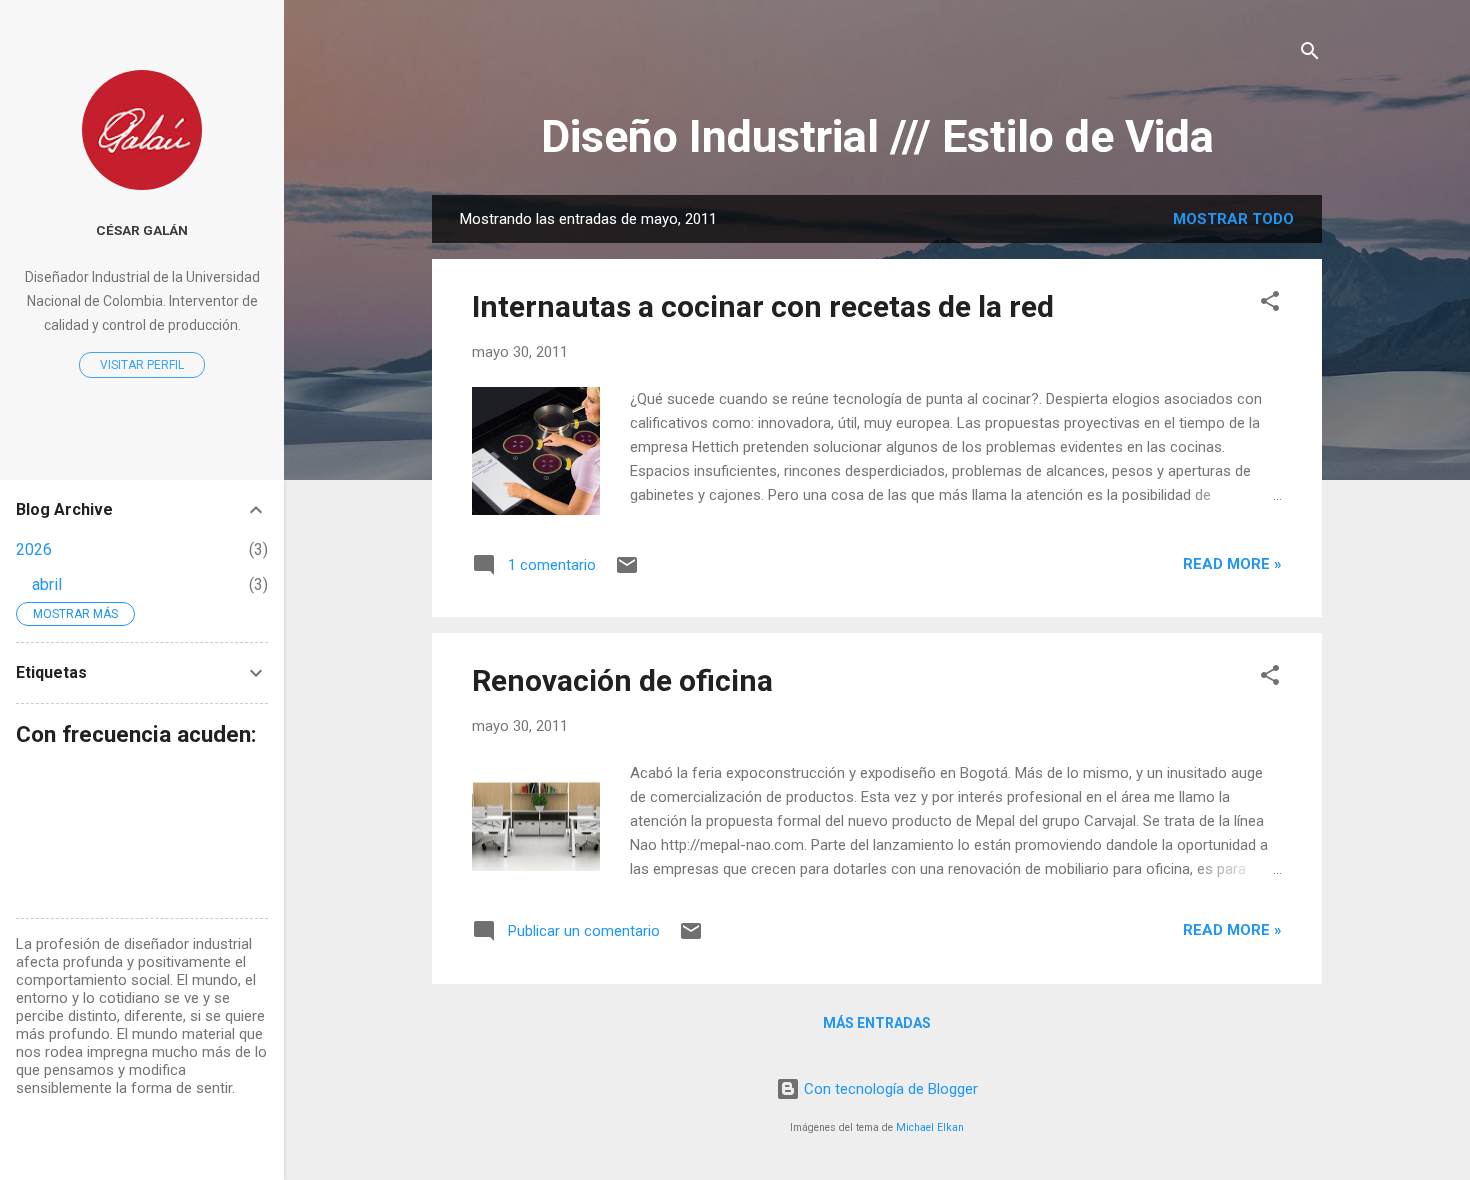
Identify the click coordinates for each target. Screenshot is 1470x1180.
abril (47, 584)
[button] (1270, 304)
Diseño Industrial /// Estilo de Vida (877, 136)
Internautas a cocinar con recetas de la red (763, 306)
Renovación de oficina (622, 680)
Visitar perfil (142, 365)
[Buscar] (1310, 54)
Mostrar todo (1233, 219)
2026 (34, 549)
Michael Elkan (930, 1127)
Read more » (1232, 564)
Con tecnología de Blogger (889, 1089)
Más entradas (877, 1023)
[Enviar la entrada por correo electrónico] (627, 572)
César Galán (142, 230)
